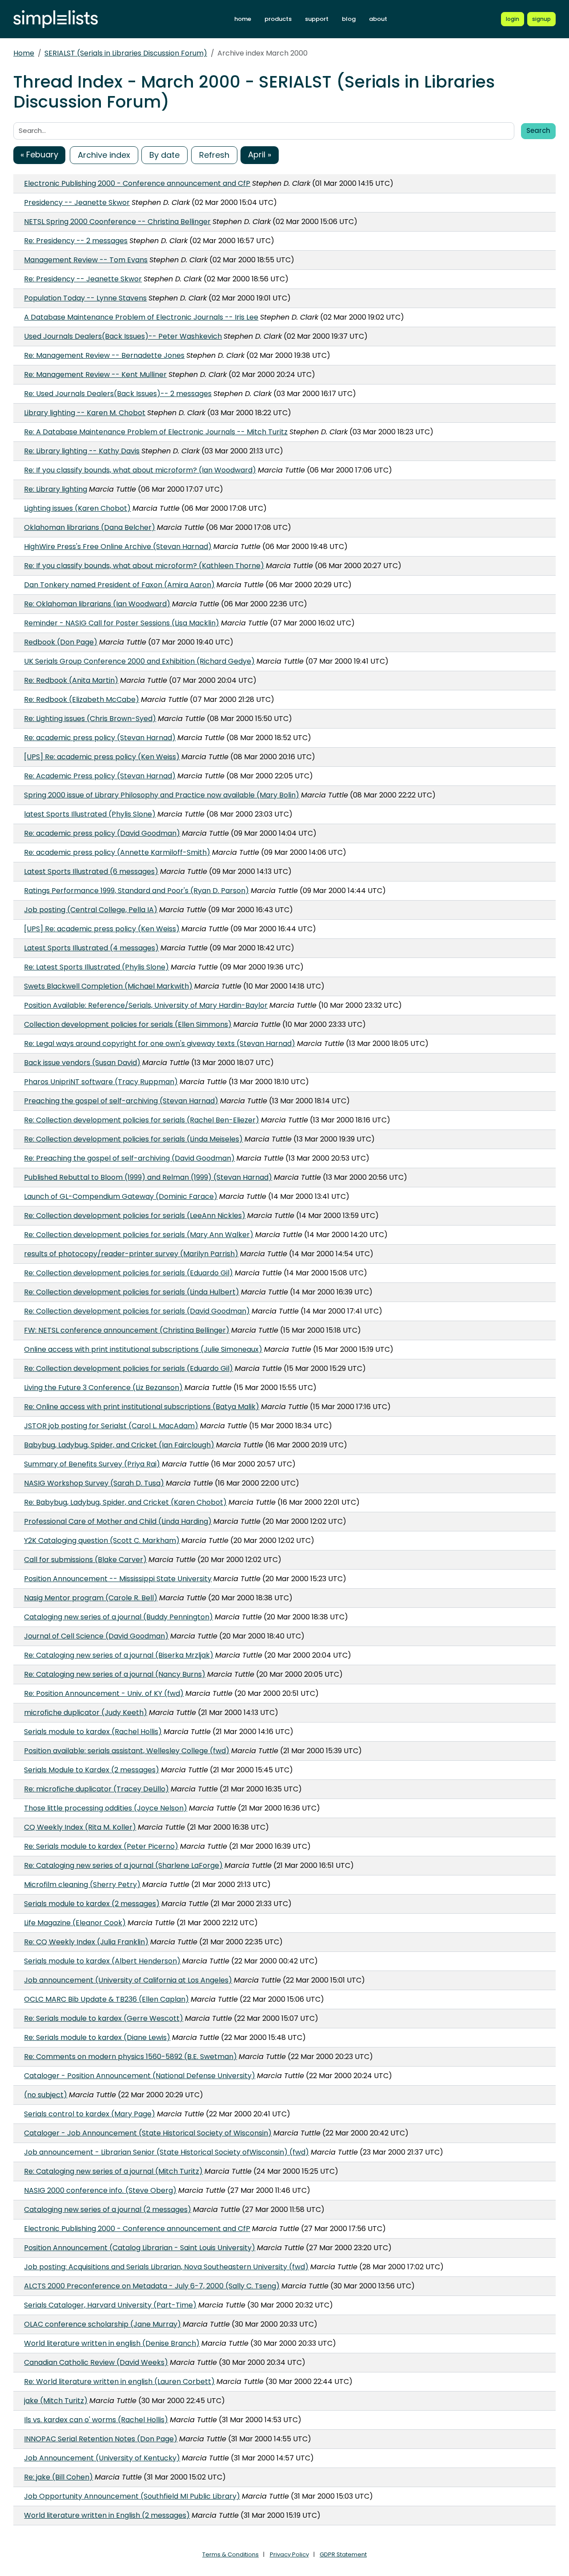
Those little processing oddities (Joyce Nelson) (106, 1808)
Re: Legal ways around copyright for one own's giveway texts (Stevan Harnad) (160, 1044)
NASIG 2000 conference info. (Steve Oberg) (100, 2190)
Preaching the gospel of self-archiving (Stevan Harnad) (121, 1101)
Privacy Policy (289, 2554)
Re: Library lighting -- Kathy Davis (82, 451)
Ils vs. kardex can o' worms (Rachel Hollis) (96, 2420)
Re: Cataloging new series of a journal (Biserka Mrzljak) (119, 1655)
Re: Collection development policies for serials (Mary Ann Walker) (139, 1235)
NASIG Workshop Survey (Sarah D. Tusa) (94, 1483)
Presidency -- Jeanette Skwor (77, 202)
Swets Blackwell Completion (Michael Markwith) (108, 986)
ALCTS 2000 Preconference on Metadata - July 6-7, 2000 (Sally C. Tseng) (152, 2286)
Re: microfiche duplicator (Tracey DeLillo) (96, 1789)
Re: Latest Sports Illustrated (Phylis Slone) (96, 967)
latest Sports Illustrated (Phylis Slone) (90, 814)
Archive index (104, 155)
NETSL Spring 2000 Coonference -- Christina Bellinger (117, 222)
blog (349, 19)
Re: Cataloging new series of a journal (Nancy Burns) (115, 1674)
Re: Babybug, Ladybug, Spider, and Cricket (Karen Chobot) (125, 1502)
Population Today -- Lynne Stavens (85, 298)
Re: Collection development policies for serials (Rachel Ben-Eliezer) (142, 1120)
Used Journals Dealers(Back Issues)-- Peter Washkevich (123, 336)
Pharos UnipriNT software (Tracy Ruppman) (101, 1082)
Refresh (214, 155)
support (317, 19)
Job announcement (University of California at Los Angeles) (128, 1980)
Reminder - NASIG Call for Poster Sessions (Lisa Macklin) (122, 623)
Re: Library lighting (56, 489)
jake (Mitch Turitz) (56, 2401)
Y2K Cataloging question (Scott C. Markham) (102, 1540)
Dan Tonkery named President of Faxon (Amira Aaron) (119, 585)
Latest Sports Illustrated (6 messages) (91, 871)
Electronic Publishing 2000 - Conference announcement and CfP (137, 183)
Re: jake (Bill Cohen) (58, 2477)
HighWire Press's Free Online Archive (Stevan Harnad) (118, 547)
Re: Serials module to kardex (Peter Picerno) (101, 1846)
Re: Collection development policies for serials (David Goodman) (137, 1311)
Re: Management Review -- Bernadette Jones (104, 355)
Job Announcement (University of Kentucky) (102, 2458)
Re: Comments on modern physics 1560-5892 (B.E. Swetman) (130, 2057)
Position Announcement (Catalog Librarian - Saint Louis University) (140, 2248)
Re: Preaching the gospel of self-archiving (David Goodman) (129, 1158)
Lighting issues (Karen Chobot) (77, 508)
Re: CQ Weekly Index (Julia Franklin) (86, 1942)
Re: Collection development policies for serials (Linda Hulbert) (132, 1292)
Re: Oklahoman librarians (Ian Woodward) (97, 604)
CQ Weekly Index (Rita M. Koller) (80, 1827)
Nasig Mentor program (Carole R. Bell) (91, 1598)
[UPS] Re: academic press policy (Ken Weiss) (102, 757)
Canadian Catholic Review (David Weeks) (96, 2362)
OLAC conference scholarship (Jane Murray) (102, 2324)
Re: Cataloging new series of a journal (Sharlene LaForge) (123, 1865)
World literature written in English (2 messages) (107, 2515)
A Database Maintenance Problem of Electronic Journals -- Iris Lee (141, 317)
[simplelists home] (56, 19)
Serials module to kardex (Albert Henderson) (102, 1961)
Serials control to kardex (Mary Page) (90, 2114)
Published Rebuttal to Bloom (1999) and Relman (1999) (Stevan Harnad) (148, 1177)
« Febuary (39, 154)
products (278, 19)
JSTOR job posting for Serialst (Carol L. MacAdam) (111, 1426)
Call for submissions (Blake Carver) (85, 1560)
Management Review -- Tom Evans (86, 260)
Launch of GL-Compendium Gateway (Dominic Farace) (121, 1196)
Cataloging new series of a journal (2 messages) (108, 2209)
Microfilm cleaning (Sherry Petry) (82, 1885)
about (378, 19)
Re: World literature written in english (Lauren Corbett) (119, 2382)
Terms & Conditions (230, 2554)
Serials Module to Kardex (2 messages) (92, 1770)
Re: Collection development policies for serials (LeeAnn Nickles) (135, 1216)
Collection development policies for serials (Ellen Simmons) (128, 1024)
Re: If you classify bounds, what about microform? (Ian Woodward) (140, 470)
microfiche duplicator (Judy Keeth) (86, 1713)
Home (24, 53)
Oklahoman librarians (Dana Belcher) (90, 527)
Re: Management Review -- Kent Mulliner (95, 375)
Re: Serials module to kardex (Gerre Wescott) (104, 2018)
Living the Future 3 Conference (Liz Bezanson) (103, 1388)
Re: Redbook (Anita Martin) (71, 680)
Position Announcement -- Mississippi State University (118, 1579)
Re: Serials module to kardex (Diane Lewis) (97, 2037)
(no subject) (46, 2095)
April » (260, 154)
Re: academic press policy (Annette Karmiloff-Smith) (117, 852)
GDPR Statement (343, 2554)
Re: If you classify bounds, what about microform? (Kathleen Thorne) (144, 566)
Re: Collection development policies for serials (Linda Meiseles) (133, 1139)
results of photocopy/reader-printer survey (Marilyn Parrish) (131, 1254)
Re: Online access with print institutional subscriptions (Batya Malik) (142, 1407)
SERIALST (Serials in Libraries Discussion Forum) (126, 53)
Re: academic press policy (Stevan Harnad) (100, 738)
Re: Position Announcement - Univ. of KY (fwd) (104, 1693)
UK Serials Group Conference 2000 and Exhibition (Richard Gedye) (139, 661)
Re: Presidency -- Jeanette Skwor (83, 279)
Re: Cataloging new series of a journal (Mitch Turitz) (113, 2171)
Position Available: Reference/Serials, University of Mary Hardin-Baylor (146, 1005)
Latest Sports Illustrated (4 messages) (91, 948)
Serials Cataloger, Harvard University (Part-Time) (110, 2305)
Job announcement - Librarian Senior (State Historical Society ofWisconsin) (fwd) (166, 2152)
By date (164, 155)
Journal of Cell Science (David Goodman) (96, 1636)
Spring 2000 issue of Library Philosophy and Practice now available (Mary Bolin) (162, 795)
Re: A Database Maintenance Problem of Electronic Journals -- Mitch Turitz (156, 432)
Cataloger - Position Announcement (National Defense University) (140, 2076)
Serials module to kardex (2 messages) (92, 1904)
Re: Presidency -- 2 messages (76, 241)
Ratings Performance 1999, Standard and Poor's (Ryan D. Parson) (136, 891)
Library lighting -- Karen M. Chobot (85, 413)
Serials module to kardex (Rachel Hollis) (93, 1732)
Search (538, 130)
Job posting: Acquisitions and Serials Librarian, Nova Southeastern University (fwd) (166, 2267)
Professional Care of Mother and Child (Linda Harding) (118, 1521)
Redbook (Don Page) (61, 642)
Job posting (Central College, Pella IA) (91, 910)
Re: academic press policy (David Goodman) (102, 833)
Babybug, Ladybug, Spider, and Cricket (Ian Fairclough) (119, 1445)
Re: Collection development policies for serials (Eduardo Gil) (128, 1273)
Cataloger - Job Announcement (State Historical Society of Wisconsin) (148, 2133)
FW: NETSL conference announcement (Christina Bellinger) (127, 1330)
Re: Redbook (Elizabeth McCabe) (82, 699)
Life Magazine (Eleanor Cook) (75, 1923)
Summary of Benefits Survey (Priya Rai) (92, 1464)
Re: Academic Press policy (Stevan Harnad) (100, 776)
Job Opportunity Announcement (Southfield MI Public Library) (132, 2496)
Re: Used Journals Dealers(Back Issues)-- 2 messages (118, 394)
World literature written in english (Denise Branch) (112, 2343)
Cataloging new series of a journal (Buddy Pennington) (118, 1617)
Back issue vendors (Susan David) (82, 1063)
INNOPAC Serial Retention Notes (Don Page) (101, 2439)
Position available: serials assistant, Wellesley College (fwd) (127, 1751)
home (243, 19)
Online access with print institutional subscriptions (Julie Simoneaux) (143, 1349)
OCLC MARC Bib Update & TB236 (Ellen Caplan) (106, 1999)
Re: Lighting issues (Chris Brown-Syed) (90, 719)
